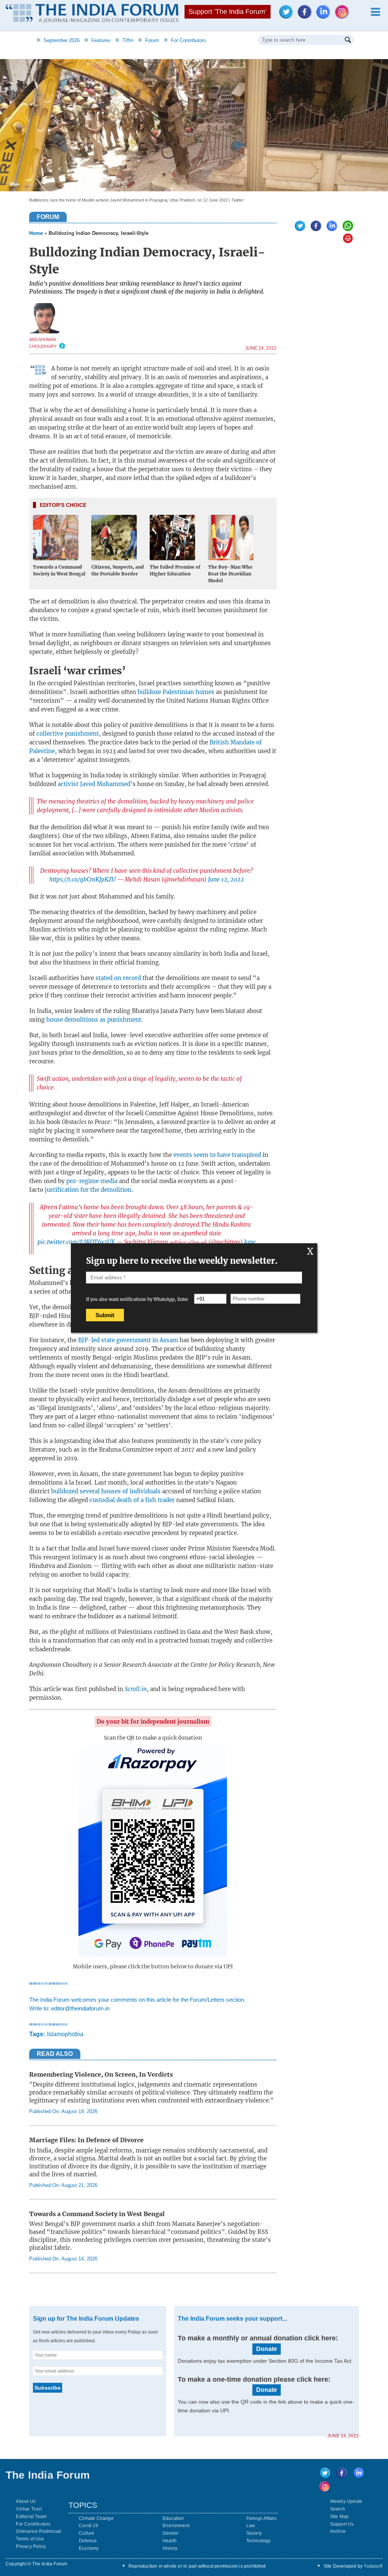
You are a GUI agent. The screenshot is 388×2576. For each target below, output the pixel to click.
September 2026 (58, 40)
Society (254, 2533)
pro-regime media (92, 1181)
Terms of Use (30, 2539)
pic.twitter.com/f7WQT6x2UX (76, 1242)
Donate (267, 2349)
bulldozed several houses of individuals (106, 1491)
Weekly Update (346, 2501)
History (170, 2548)
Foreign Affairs (262, 2518)
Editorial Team (31, 2517)
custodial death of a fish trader (132, 1500)
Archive (338, 2531)
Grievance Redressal (38, 2531)
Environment (176, 2526)
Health (170, 2541)
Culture (87, 2533)
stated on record (118, 978)
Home (36, 233)
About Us (26, 2501)
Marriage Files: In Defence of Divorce (86, 2140)
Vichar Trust (29, 2509)
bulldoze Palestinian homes (176, 692)
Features (97, 40)
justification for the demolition (88, 1190)
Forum (149, 40)
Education (173, 2518)
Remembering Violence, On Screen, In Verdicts (101, 2074)
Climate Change (96, 2518)
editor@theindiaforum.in (80, 2008)
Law (251, 2526)
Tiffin (124, 40)
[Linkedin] (325, 16)
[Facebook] (307, 16)
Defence (88, 2541)
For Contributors (185, 40)
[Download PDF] (346, 241)
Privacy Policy (31, 2546)
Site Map (339, 2517)
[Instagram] (344, 16)
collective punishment (68, 734)
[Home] (92, 14)
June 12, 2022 (226, 879)
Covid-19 (89, 2526)
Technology (259, 2541)
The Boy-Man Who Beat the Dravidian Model (230, 574)
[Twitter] (288, 16)
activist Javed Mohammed (94, 784)
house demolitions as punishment (94, 1020)
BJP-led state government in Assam (128, 1340)
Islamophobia (65, 2034)
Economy (89, 2548)
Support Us (342, 2524)
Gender (171, 2533)
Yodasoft (373, 2566)
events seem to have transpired (217, 1155)
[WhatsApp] (346, 229)
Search (338, 2509)
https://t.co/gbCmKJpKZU (82, 879)
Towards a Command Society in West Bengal (97, 2214)
